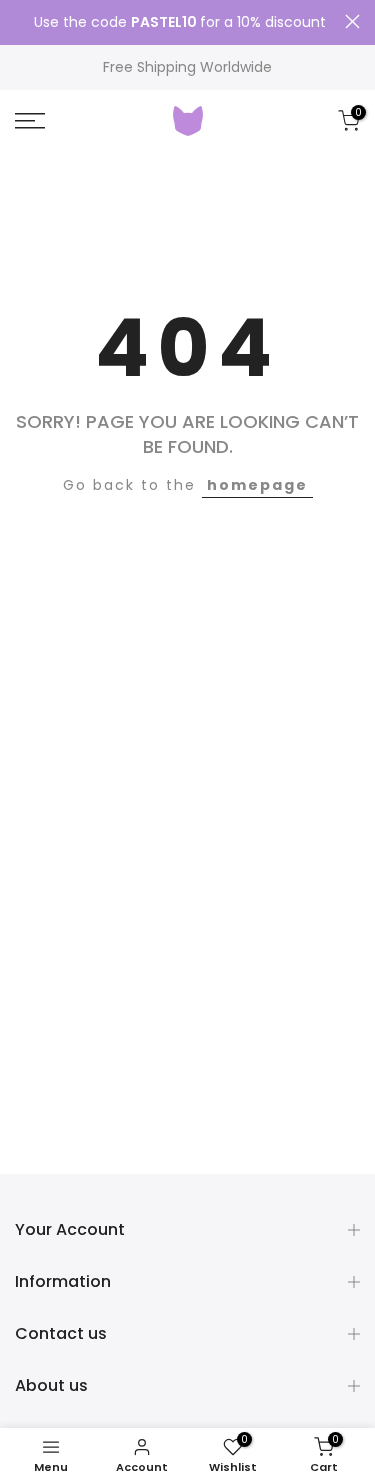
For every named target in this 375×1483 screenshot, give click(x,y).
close (352, 21)
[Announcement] (180, 23)
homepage (257, 485)
